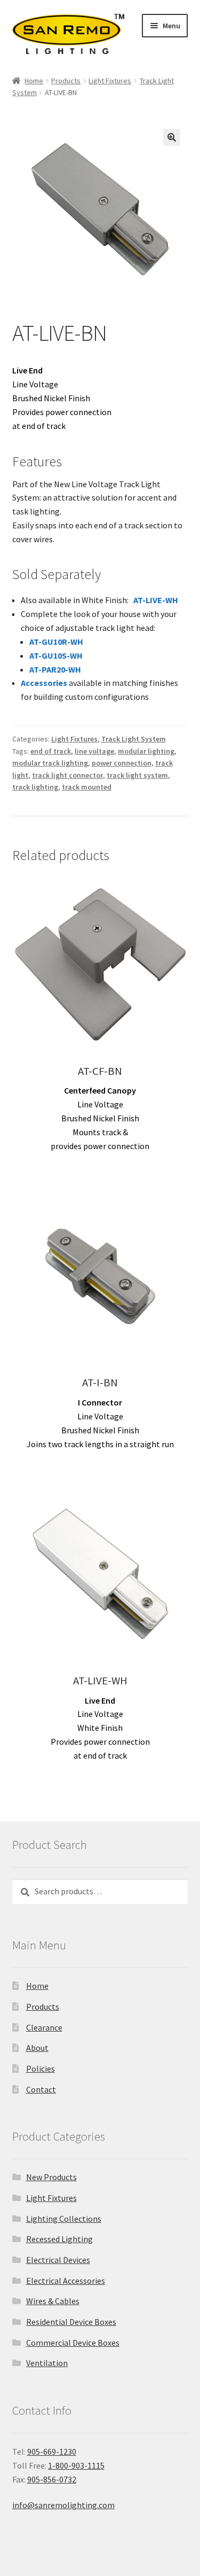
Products (66, 81)
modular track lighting (50, 763)
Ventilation (47, 2363)
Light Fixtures (110, 81)
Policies (41, 2068)
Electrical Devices (58, 2260)
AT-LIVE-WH (156, 600)
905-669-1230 (52, 2452)
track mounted (87, 787)
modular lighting (146, 751)
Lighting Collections (64, 2219)
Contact (41, 2089)
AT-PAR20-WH (55, 669)
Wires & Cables (53, 2301)
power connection (122, 763)
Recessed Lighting (59, 2239)
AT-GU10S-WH (56, 655)
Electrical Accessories (66, 2281)
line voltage (94, 751)
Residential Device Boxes (71, 2322)
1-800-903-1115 (76, 2465)
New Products (51, 2177)
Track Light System (134, 739)
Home (34, 81)
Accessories (44, 683)
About (37, 2048)
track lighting (35, 787)
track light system (137, 775)
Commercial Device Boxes (73, 2343)
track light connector (67, 775)
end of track (51, 751)
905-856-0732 (52, 2479)
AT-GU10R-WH (56, 642)
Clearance (44, 2027)
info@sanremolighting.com (63, 2505)
